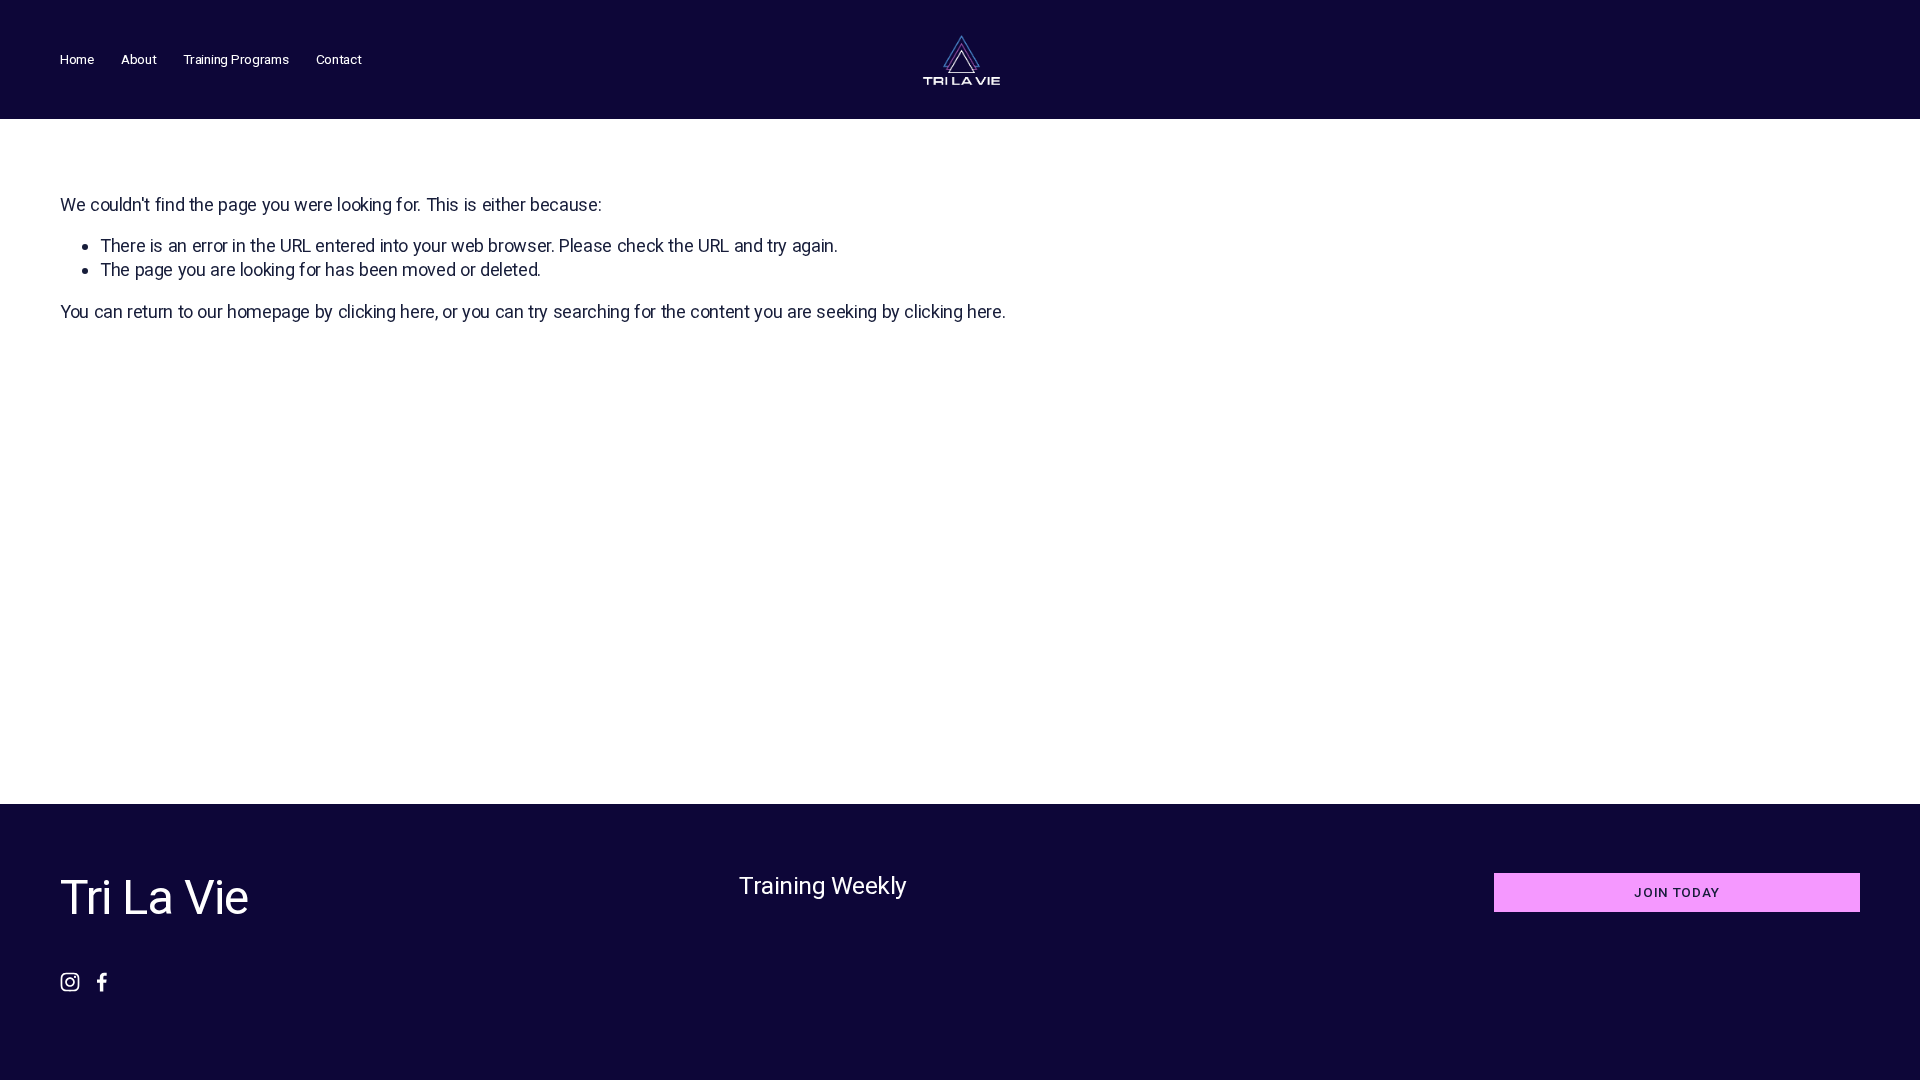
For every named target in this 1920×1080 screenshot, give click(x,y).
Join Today (1676, 892)
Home (77, 59)
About (139, 59)
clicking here (386, 311)
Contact (339, 59)
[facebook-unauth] (102, 982)
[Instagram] (70, 982)
